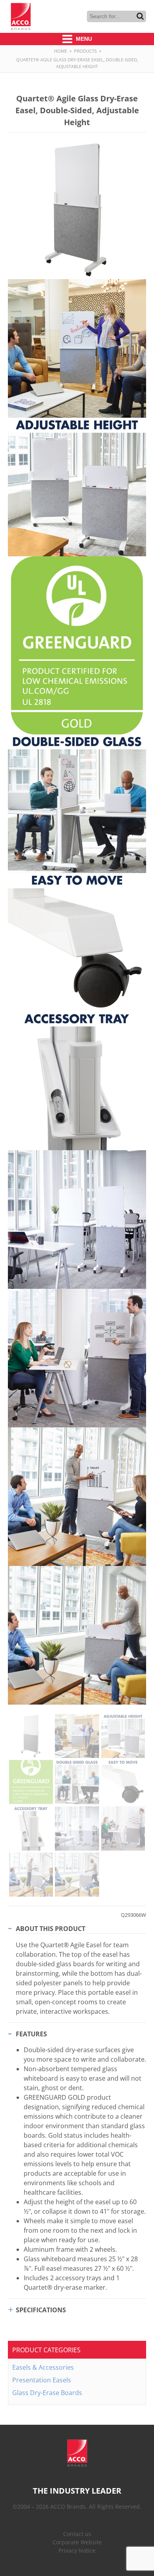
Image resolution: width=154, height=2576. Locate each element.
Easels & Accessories (43, 2367)
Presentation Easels (42, 2380)
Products (85, 51)
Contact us (77, 2534)
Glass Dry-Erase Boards (47, 2393)
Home (61, 51)
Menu (83, 39)
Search (140, 16)
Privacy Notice (77, 2550)
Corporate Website (77, 2542)
